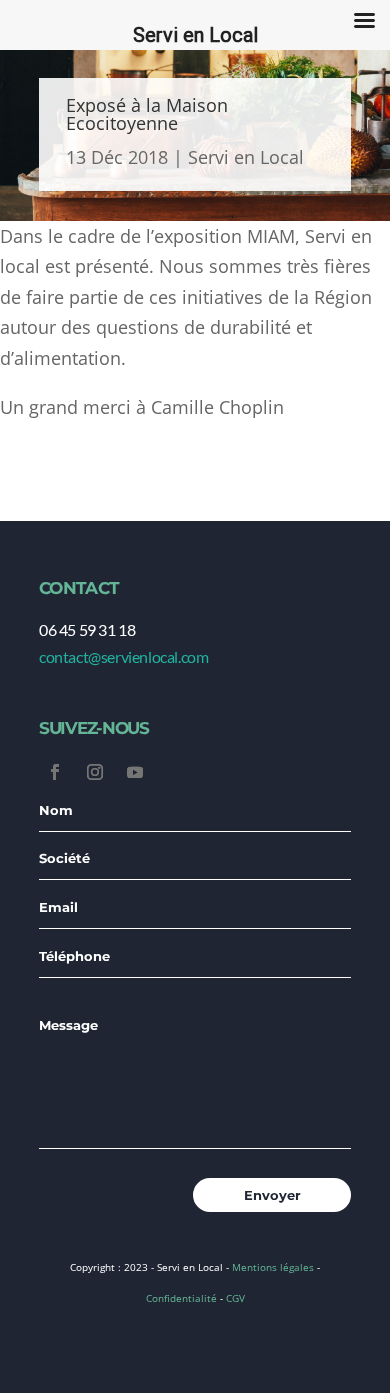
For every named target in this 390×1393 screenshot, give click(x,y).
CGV (235, 1298)
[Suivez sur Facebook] (55, 772)
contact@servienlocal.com (123, 656)
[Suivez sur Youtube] (135, 772)
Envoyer (272, 1195)
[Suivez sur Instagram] (95, 772)
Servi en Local (246, 157)
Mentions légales (273, 1267)
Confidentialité (181, 1298)
